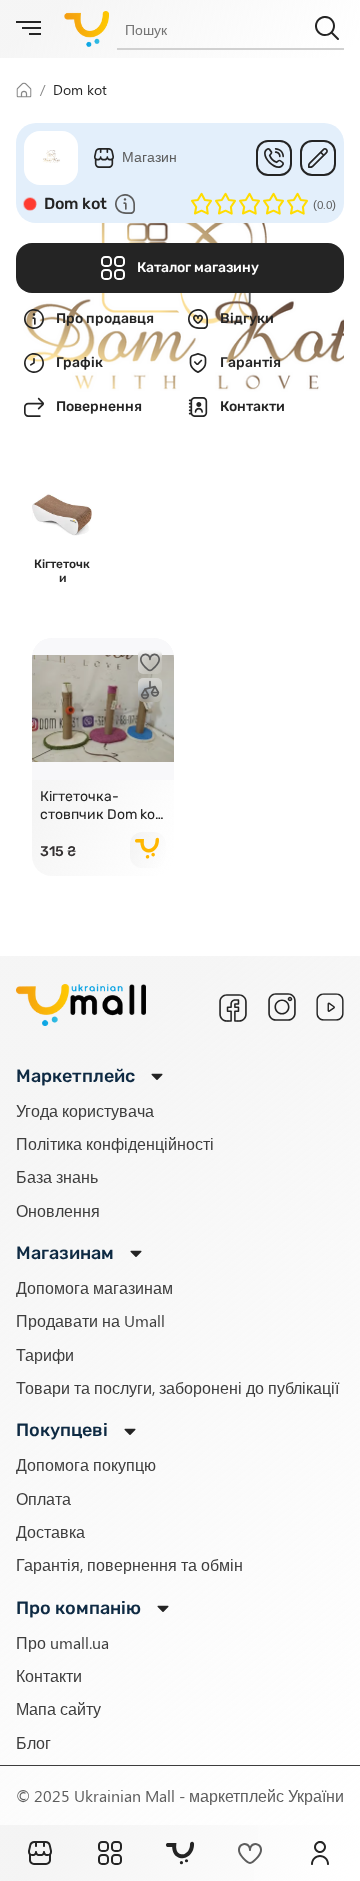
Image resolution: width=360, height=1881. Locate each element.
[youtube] (330, 1007)
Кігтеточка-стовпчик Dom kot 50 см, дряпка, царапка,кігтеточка (103, 806)
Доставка (50, 1531)
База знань (57, 1176)
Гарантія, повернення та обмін (129, 1564)
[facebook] (233, 1008)
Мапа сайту (58, 1708)
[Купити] (148, 850)
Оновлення (58, 1210)
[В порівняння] (150, 690)
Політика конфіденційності (115, 1143)
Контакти (49, 1675)
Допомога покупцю (86, 1464)
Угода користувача (85, 1110)
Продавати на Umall (90, 1320)
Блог (33, 1742)
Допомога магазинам (94, 1287)
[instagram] (282, 1007)
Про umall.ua (62, 1642)
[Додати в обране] (150, 662)
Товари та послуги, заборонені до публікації (177, 1387)
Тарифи (45, 1354)
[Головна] (40, 1853)
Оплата (43, 1498)
